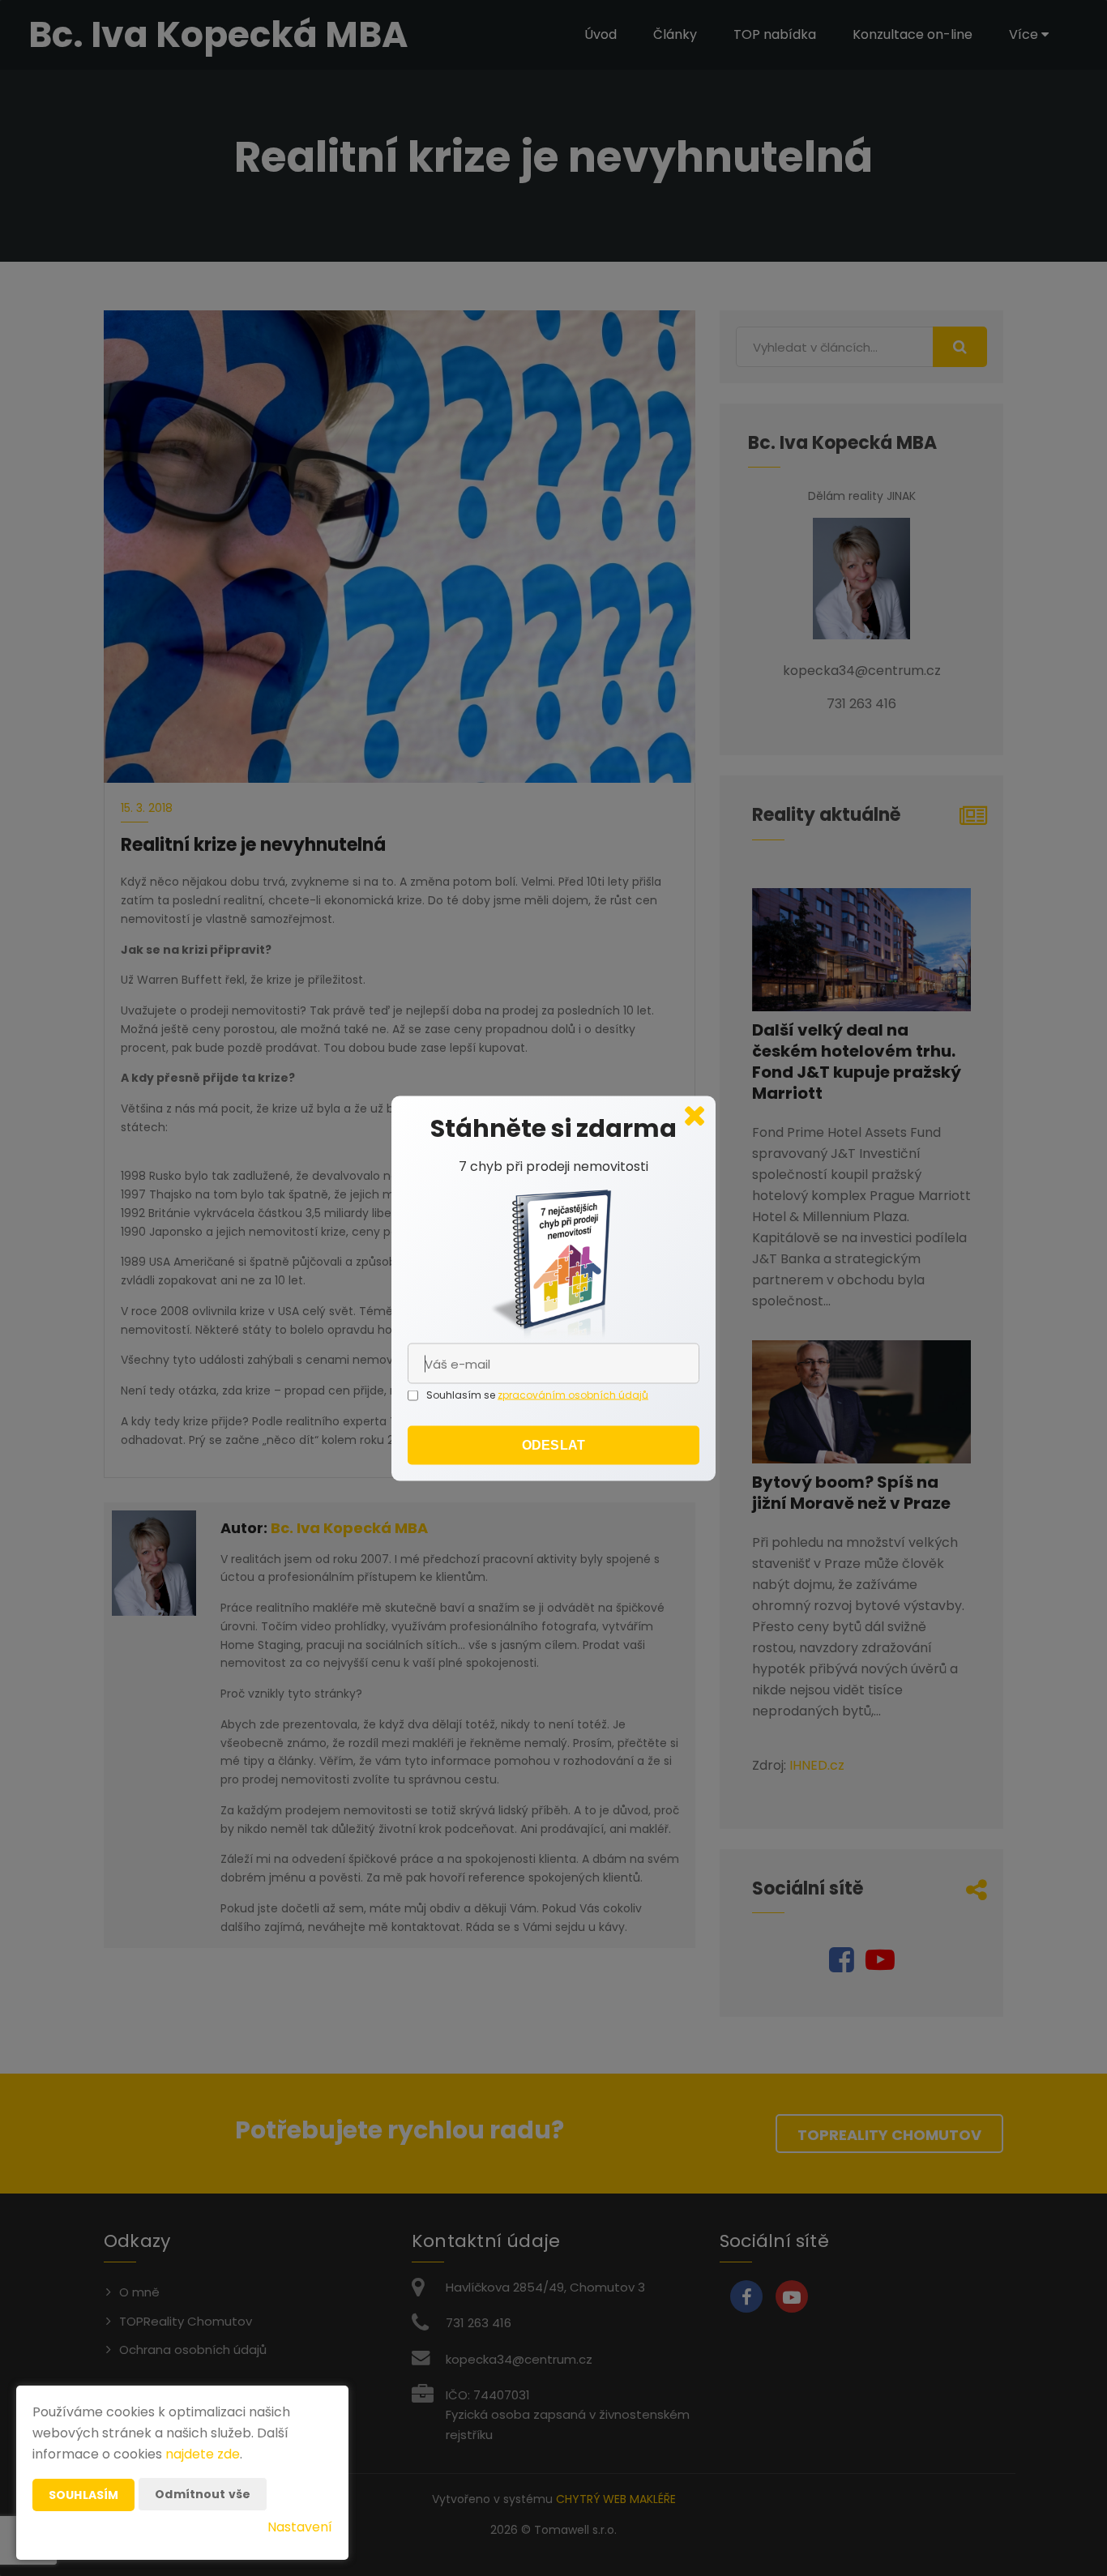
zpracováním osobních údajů (573, 1394)
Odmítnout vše (203, 2494)
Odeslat (553, 1444)
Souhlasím (83, 2495)
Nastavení (300, 2527)
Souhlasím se (462, 1394)
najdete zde (203, 2454)
